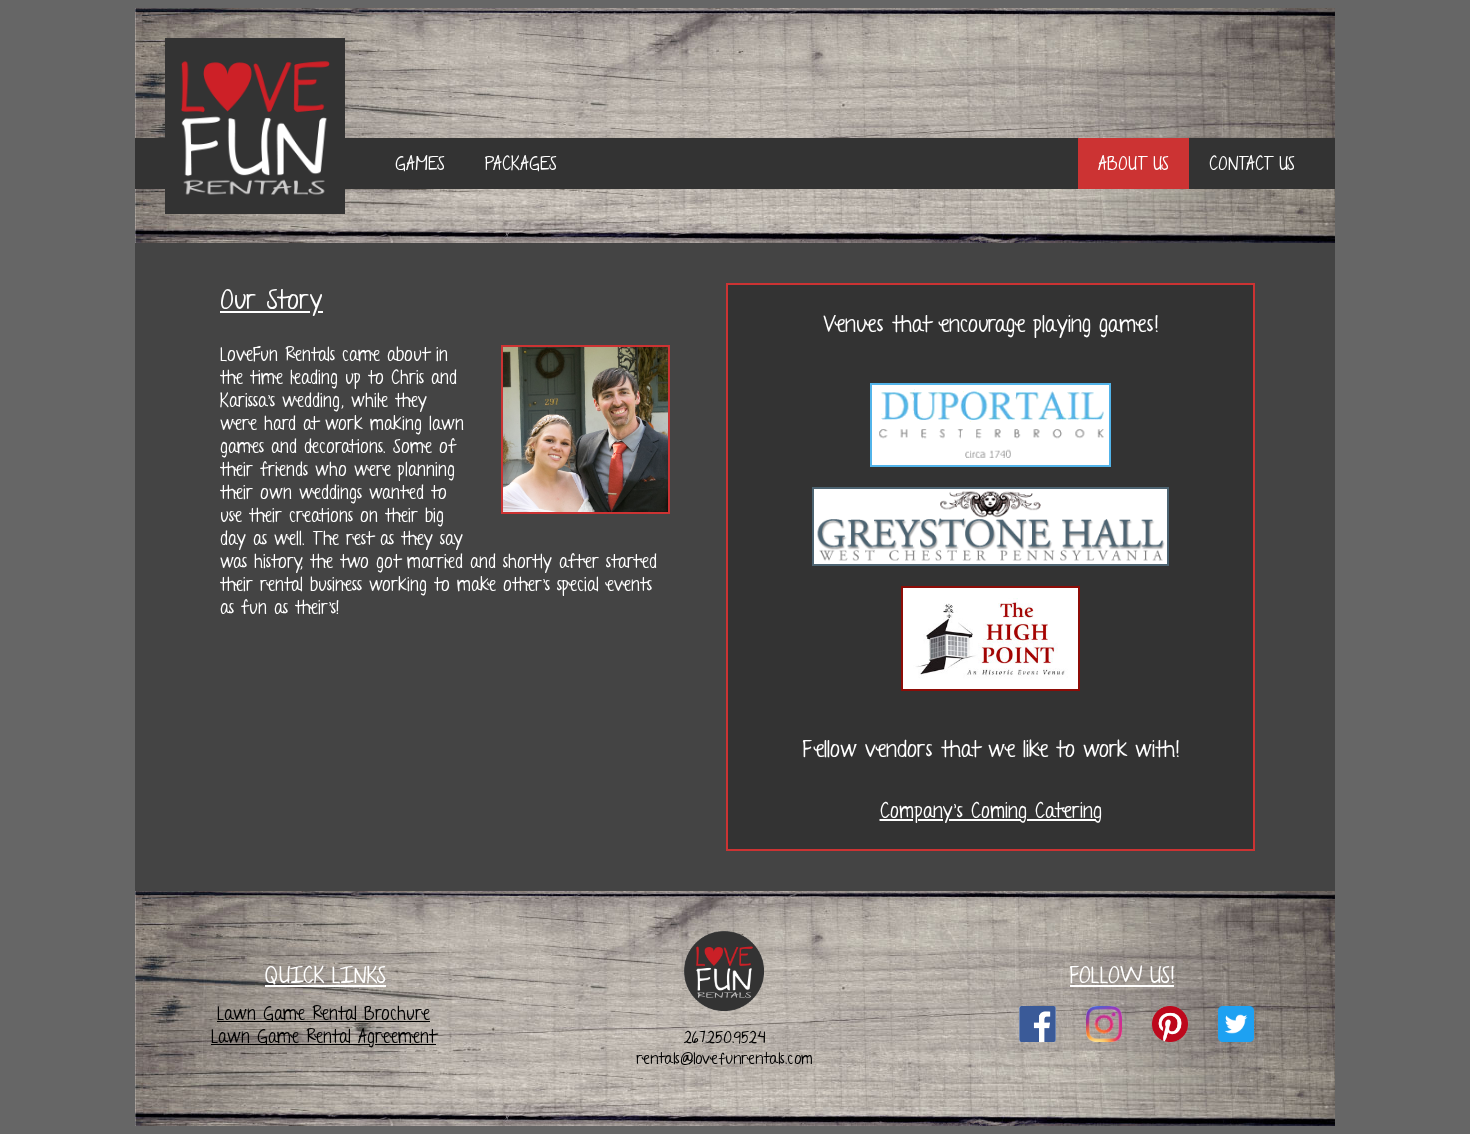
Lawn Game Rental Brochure (323, 1013)
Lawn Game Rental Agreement (323, 1036)
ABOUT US (1133, 163)
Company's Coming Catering (991, 811)
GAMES (420, 163)
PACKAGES (521, 163)
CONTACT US (1252, 163)
